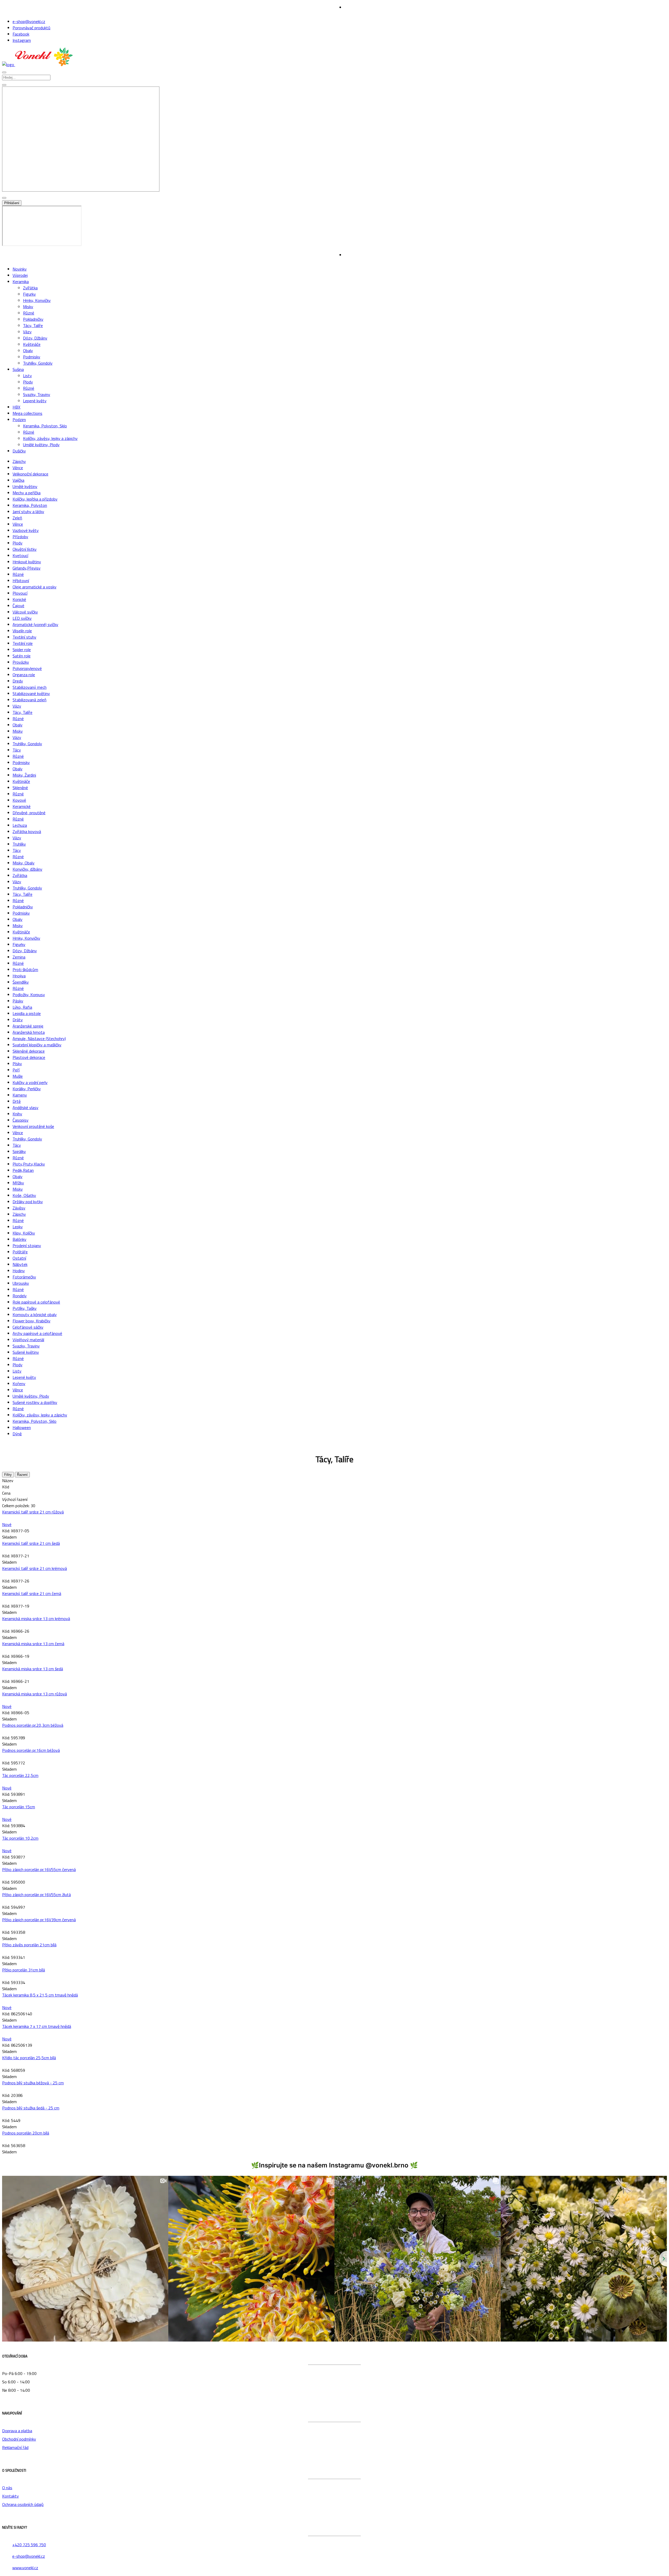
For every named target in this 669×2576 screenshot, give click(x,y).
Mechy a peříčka (27, 493)
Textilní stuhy (24, 637)
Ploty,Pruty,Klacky (29, 1164)
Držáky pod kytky (28, 1202)
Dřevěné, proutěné (29, 813)
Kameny (20, 1095)
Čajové (18, 606)
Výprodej (20, 275)
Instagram (22, 40)
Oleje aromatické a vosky (34, 587)
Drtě (17, 1101)
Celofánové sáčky (28, 1327)
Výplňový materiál (28, 1340)
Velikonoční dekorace (30, 474)
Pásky (18, 1001)
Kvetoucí (20, 555)
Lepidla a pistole (27, 1013)
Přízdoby (20, 537)
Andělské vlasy (25, 1108)
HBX (16, 407)
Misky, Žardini (24, 775)
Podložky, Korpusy (29, 995)
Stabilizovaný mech (30, 687)
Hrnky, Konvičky (37, 300)
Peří (16, 1070)
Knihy (17, 1114)
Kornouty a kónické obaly (35, 1315)
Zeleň (17, 518)
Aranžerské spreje (28, 1026)
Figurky (29, 294)
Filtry (8, 1475)
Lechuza (20, 825)
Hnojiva (19, 976)
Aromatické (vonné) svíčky (35, 624)
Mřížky (18, 1183)
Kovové (19, 800)
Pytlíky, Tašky (25, 1308)
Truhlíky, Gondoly (38, 363)
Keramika (21, 282)
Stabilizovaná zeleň (30, 700)
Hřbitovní (21, 581)
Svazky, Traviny (37, 394)
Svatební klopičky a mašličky (37, 1045)
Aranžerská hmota (29, 1032)
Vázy (27, 332)
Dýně (17, 1434)
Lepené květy (35, 401)
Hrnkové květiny (27, 562)
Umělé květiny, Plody (41, 445)
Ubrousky (21, 1283)
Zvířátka (30, 288)
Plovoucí (20, 593)
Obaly (28, 351)
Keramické (22, 806)
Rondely (20, 1296)
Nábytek (20, 1264)
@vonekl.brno (387, 2165)
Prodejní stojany (27, 1246)
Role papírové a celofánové (36, 1302)
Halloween (22, 1427)
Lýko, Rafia (22, 1007)
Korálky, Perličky (27, 1089)
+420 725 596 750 (29, 2545)
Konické (19, 599)
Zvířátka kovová (27, 831)
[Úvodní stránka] (38, 65)
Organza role (24, 675)
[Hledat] (4, 85)
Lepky (18, 1227)
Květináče (32, 344)
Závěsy (19, 1208)
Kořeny (19, 1384)
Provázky (21, 662)
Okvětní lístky (25, 549)
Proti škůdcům (25, 969)
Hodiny (19, 1271)
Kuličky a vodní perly (30, 1082)
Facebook (21, 34)
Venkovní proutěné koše (33, 1126)
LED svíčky (22, 618)
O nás (7, 2488)
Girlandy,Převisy (27, 568)
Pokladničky (33, 319)
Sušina (18, 369)
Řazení (22, 1475)
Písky (17, 1064)
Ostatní (19, 1258)
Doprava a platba (17, 2431)
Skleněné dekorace (29, 1051)
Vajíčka (18, 480)
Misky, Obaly (24, 863)
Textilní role (23, 643)
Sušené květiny (26, 1352)
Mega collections (27, 413)
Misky (28, 307)
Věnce (18, 468)
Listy (27, 376)
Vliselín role (22, 631)
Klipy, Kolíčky (24, 1233)
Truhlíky (19, 844)
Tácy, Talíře (33, 325)
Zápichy (19, 461)
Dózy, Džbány (35, 338)
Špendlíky (21, 982)
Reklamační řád (15, 2447)
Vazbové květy (26, 530)
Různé (29, 313)
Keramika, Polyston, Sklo (45, 426)
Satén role (22, 656)
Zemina (19, 957)
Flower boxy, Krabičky (31, 1321)
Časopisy (21, 1120)
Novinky (20, 269)
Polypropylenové (27, 668)
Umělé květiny (25, 486)
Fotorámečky (24, 1277)
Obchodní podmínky (19, 2439)
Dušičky (19, 451)
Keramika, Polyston (30, 505)
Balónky (19, 1239)
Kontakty (10, 2496)
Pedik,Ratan (23, 1170)
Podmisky (32, 357)
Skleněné (20, 788)
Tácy (17, 750)
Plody (28, 382)
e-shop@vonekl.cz (29, 21)
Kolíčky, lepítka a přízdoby (35, 499)
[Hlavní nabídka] (4, 72)
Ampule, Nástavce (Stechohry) (39, 1039)
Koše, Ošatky (24, 1195)
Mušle (18, 1076)
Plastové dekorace (29, 1057)
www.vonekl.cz (25, 2568)
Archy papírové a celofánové (37, 1333)
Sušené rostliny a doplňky (35, 1402)
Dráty (18, 1020)
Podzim (19, 420)
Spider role (22, 650)
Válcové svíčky (25, 612)
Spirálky (19, 1151)
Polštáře (20, 1252)
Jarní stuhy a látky (28, 512)
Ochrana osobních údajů (23, 2504)
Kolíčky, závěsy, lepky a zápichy (50, 438)
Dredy (18, 681)
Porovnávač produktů (31, 28)
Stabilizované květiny (31, 693)
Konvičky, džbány (27, 869)
